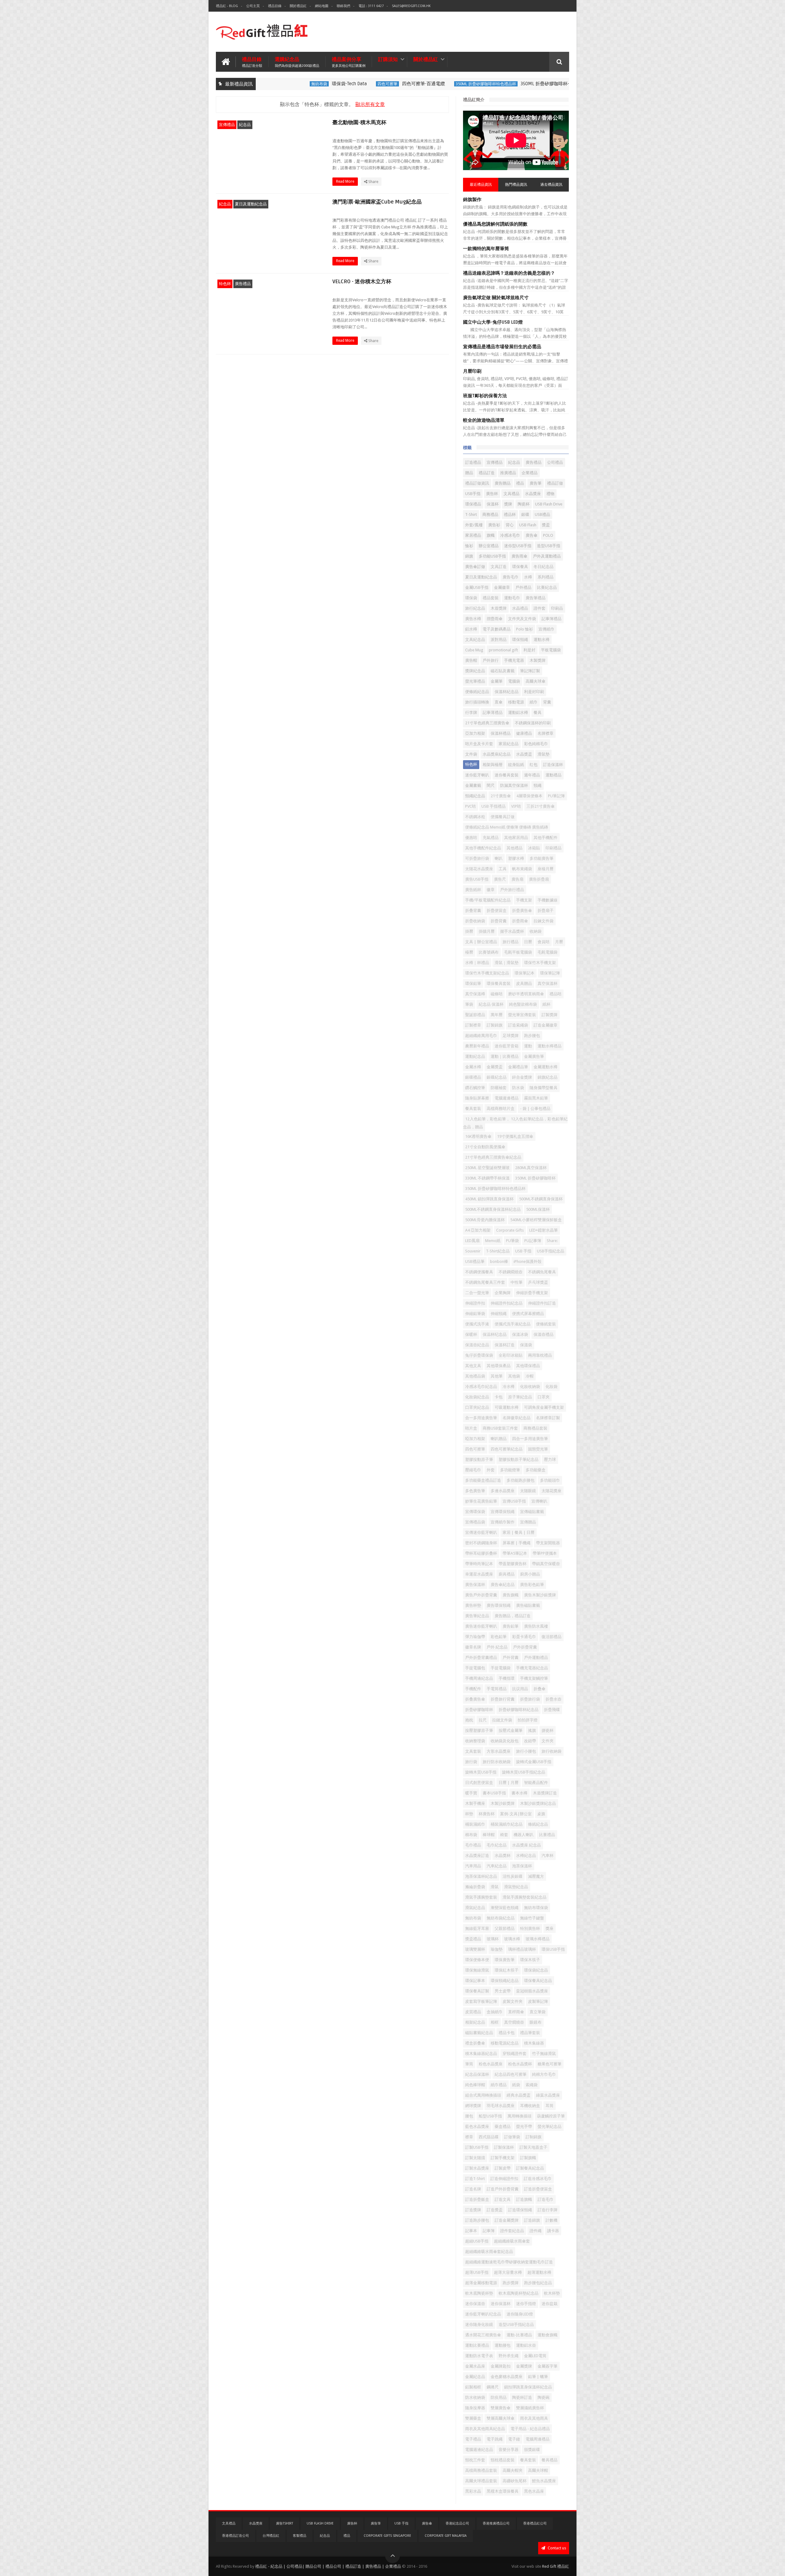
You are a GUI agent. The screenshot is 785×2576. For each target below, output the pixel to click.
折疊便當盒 (497, 911)
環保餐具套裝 (499, 983)
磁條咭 (497, 994)
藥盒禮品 (503, 2126)
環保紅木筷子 (507, 1970)
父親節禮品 (505, 1928)
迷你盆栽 (549, 2304)
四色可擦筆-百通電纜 (379, 84)
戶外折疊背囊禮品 (481, 1658)
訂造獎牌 (473, 2210)
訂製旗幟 (528, 2158)
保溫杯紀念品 (507, 692)
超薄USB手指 (477, 2272)
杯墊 (469, 1814)
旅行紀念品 (475, 608)
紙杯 (546, 1004)
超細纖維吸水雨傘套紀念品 (489, 2252)
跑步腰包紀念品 (538, 2283)
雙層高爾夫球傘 (501, 2418)
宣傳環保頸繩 (503, 1512)
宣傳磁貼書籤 (532, 1512)
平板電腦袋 (551, 650)
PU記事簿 (533, 1241)
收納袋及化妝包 (505, 1741)
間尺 (491, 785)
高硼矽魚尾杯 (515, 2481)
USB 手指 (523, 1251)
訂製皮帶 (503, 2168)
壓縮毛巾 (473, 1470)
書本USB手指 (494, 1793)
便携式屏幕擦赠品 (528, 1314)
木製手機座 (475, 1803)
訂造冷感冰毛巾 (538, 2179)
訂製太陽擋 (475, 2158)
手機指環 (507, 1678)
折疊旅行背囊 (503, 1699)
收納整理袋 (475, 1741)
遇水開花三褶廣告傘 (483, 2335)
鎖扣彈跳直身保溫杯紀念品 (528, 2387)
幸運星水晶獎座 (479, 1574)
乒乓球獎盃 (538, 1282)
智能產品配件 (536, 1783)
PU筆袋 (512, 1241)
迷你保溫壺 (475, 2304)
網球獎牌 (473, 2106)
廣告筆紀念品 (477, 1616)
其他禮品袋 (475, 1376)
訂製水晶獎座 (477, 2168)
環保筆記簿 (550, 973)
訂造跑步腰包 (477, 2220)
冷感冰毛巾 (510, 535)
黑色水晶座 (534, 2491)
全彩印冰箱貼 (511, 1355)
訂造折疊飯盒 (477, 2199)
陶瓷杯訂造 (522, 2397)
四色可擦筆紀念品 (507, 1449)
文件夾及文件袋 (522, 619)
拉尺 (483, 1720)
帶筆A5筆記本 (515, 1553)
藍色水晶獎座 (477, 2126)
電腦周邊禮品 (538, 2439)
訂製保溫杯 (504, 2147)
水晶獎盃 (524, 754)
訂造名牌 (473, 2189)
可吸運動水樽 (507, 1407)
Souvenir (473, 1251)
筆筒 (469, 2064)
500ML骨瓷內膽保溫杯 (485, 1220)
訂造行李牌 (548, 2210)
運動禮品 (553, 775)
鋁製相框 (473, 2387)
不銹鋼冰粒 (475, 817)
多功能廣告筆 (542, 858)
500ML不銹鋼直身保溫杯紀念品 (493, 1209)
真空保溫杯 (548, 983)
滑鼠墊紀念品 (516, 1887)
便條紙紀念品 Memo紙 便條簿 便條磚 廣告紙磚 (507, 827)
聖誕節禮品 (475, 1015)
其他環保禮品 (528, 1366)
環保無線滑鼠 (477, 1970)
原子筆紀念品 (520, 1397)
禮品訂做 (555, 483)
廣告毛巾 (511, 577)
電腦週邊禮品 (507, 1098)
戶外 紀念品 (497, 1647)
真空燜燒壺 (514, 2022)
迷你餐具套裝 (507, 775)
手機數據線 (548, 900)
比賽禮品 (547, 1835)
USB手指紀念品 (551, 1251)
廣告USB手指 (477, 879)
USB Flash (528, 525)
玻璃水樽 (512, 1939)
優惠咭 (471, 838)
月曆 (559, 942)
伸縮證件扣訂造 (542, 1303)
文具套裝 (473, 1751)
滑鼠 (495, 1887)
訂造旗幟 (524, 2199)
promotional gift (503, 650)
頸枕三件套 (475, 2460)
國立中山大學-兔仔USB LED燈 (493, 322)
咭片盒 (471, 1428)
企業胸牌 (503, 1293)
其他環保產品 (499, 1366)
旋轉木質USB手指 (481, 1772)
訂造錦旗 (532, 2220)
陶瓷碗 (544, 2397)
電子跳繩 (495, 2439)
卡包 (499, 1397)
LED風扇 (472, 1241)
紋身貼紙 (516, 765)
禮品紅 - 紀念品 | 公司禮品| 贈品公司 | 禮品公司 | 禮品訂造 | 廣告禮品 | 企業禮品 (328, 2566)
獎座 (549, 1928)
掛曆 (469, 931)
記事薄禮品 (493, 713)
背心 (510, 525)
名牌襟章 (546, 733)
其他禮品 (515, 848)
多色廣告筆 (475, 1491)
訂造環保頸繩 (520, 2210)
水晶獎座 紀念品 (527, 1845)
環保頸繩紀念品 (505, 1981)
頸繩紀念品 (475, 796)
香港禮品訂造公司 (235, 2536)
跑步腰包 (532, 1036)
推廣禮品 (508, 473)
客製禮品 (300, 2536)
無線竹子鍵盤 (532, 1918)
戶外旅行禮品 (512, 890)
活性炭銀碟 (513, 1876)
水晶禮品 (520, 608)
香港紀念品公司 (457, 2523)
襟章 (469, 2137)
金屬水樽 (473, 1067)
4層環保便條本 (529, 796)
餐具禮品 (549, 2460)
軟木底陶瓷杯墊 (479, 2293)
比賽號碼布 (489, 952)
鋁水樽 (471, 629)
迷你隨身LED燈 (520, 2314)
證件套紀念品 (512, 2231)
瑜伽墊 (497, 1949)
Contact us (556, 2548)
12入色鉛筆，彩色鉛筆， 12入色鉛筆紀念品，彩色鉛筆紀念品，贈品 (515, 1123)
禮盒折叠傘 (475, 2043)
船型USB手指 (490, 2116)
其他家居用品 (516, 838)
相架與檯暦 (493, 765)
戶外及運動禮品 (547, 556)
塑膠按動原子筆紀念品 (519, 1459)
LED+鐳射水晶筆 (544, 1230)
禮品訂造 (487, 473)
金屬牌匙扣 (501, 2366)
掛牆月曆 (487, 931)
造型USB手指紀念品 (516, 2324)
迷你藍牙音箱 (507, 1046)
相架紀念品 (475, 2022)
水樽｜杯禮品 (477, 963)
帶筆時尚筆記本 (479, 1564)
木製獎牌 (538, 660)
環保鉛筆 (473, 983)
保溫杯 (493, 504)
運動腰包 (503, 2345)
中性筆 (517, 1282)
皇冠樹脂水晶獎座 (532, 1991)
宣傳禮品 (227, 125)
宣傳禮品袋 (475, 1522)
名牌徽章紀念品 (517, 1418)
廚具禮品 (507, 1574)
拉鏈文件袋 (502, 1720)
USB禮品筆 (475, 1261)
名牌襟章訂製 (548, 1418)
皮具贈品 (524, 983)
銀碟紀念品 (497, 1077)
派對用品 (499, 640)
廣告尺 (500, 879)
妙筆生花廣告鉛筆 (481, 1501)
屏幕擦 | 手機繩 (517, 1543)
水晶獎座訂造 (477, 1856)
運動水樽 (542, 640)
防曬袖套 (499, 1088)
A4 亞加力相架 (478, 1230)
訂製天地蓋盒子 (533, 2147)
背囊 (547, 702)
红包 (534, 765)
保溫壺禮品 (544, 1334)
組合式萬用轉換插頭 (483, 2095)
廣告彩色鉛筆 (532, 1585)
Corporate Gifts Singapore (387, 2536)
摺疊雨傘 (495, 619)
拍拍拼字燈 (528, 1720)
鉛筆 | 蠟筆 (538, 2377)
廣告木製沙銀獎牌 (540, 1595)
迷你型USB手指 (518, 546)
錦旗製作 (472, 200)
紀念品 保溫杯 (491, 1004)
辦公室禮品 (489, 546)
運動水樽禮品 (549, 1046)
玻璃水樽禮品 (538, 1939)
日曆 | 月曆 (509, 1783)
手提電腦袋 (501, 1668)
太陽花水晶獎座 (479, 869)
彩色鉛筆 (499, 1637)
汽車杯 (548, 1856)
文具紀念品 (475, 640)
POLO (548, 535)
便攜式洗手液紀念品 (513, 1324)
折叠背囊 (473, 911)
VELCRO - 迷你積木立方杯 (362, 282)
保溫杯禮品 (501, 733)
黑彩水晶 (473, 2491)
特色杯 (225, 284)
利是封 (529, 650)
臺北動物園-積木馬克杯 (359, 122)
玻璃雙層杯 (475, 1949)
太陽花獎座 (551, 1491)
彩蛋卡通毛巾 (524, 1637)
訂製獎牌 (549, 1015)
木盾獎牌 (499, 608)
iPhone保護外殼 (528, 1261)
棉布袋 (471, 1835)
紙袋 (516, 2085)
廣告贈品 (503, 483)
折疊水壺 (553, 1699)
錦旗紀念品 (548, 1077)
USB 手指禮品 (494, 806)
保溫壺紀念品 (477, 1345)
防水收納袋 (475, 2397)
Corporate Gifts (510, 1230)
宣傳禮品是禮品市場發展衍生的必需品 (502, 347)
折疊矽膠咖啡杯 (479, 1710)
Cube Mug (474, 650)
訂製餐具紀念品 (530, 2168)
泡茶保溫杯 (522, 1866)
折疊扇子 (546, 911)
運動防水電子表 (479, 2356)
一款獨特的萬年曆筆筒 (486, 249)
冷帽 (530, 1376)
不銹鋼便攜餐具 (479, 1272)
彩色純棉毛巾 (536, 744)
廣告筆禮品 (536, 598)
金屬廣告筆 (534, 1056)
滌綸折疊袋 (475, 1887)
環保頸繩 (520, 640)
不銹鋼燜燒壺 (511, 1272)
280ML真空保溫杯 (531, 1168)
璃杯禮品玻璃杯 (522, 1949)
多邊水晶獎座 (503, 1491)
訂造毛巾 (546, 2199)
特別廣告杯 (530, 1928)
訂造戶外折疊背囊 (503, 2189)
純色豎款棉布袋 (523, 1004)
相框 (495, 2022)
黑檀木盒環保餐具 (503, 2491)
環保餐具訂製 (477, 1991)
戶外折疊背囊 (525, 1647)
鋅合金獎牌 (522, 1077)
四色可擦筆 (343, 84)
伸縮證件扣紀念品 (507, 1303)
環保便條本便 (477, 1960)
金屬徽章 (502, 587)
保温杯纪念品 (495, 1334)
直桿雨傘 (516, 2012)
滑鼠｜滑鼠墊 (507, 963)
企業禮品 (530, 473)
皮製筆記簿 (538, 2001)
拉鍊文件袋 (544, 921)
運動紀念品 (475, 1056)
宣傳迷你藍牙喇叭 (481, 1532)
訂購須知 (388, 59)
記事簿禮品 (551, 619)
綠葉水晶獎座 (548, 2095)
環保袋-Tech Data (305, 84)
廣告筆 (536, 483)
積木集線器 (534, 2043)
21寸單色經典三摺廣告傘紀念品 (493, 1157)
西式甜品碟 (489, 2137)
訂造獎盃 (495, 2210)
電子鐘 (514, 2439)
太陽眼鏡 (528, 1491)
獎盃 (546, 525)
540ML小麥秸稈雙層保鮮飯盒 (536, 1220)
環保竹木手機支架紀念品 (487, 973)
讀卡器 (553, 2231)
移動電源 (516, 702)
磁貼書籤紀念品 (479, 2033)
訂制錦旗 (534, 2137)
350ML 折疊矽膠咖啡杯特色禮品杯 (441, 84)
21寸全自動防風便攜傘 (485, 1147)
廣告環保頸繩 (499, 1605)
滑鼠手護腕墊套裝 (481, 1897)
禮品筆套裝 (530, 2033)
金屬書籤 (473, 785)
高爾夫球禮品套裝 (481, 2481)
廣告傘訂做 (475, 567)
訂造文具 (503, 2199)
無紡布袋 (275, 84)
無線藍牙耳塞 (477, 1928)
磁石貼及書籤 (503, 671)
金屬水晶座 (475, 2366)
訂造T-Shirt (475, 2179)
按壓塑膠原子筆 (479, 1730)
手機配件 (473, 1689)
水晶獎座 (533, 494)
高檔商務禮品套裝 (481, 2470)
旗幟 (491, 535)
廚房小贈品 (530, 1574)
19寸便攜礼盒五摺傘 (515, 1136)
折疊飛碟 (552, 1710)
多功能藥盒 (536, 1470)
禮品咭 (555, 994)
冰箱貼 (534, 848)
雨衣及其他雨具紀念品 (485, 2429)
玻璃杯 (493, 1939)
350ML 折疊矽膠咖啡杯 (535, 1178)
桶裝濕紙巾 (475, 1824)
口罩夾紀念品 (477, 1407)
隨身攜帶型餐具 (544, 1088)
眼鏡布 (536, 2022)
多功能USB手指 (492, 556)
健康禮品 (524, 733)
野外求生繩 (509, 2356)
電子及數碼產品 (497, 629)
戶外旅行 (491, 660)
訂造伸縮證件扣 (504, 2179)
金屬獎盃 (495, 1067)
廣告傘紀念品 (503, 1585)
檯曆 (469, 952)
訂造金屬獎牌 (507, 2220)
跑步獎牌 (511, 2283)
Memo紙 (493, 1241)
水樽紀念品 (526, 1856)
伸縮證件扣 (475, 1303)
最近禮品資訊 (481, 185)
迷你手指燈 (526, 2304)
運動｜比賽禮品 (505, 1056)
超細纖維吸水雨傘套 (512, 2241)
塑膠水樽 (516, 858)
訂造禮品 (473, 462)
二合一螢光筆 (477, 1293)
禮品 (520, 483)
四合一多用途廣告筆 (530, 1439)
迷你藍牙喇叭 (477, 775)
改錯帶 (530, 1741)
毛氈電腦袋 (548, 952)
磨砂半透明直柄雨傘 (526, 994)
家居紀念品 (509, 744)
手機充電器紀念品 (532, 1668)
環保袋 (471, 598)
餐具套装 (473, 1109)
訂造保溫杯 (553, 765)
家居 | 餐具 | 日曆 (519, 1532)
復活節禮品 (551, 1637)
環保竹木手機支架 (540, 963)
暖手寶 (471, 1793)
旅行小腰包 (526, 1751)
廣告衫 (494, 525)
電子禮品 (473, 2439)
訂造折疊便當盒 (538, 2189)
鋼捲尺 (493, 2387)
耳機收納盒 (530, 2106)
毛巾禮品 (473, 1845)
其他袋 (514, 1376)
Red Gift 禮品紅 (556, 2566)
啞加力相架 (475, 1439)
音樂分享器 (509, 2450)
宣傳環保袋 (475, 1512)
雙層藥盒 (473, 2418)
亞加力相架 (475, 733)
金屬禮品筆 (518, 1067)
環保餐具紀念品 (538, 1981)
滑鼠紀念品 (475, 1908)
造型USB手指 (549, 546)
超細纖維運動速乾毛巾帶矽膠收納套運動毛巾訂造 (509, 2262)
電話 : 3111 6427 (371, 6)
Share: (552, 1241)
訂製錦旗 (495, 1025)
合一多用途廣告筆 (481, 1418)
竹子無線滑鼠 (544, 2054)
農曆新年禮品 (477, 1046)
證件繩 (536, 2231)
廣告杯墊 (473, 1605)
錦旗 (469, 556)
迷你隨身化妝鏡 (479, 2324)
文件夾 (548, 1741)
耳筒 (549, 2106)
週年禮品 (532, 775)
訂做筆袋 (512, 2137)
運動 (528, 1046)
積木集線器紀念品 (481, 2054)
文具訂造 (499, 567)
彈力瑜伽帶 (475, 1637)
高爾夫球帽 (538, 2470)
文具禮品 (511, 494)
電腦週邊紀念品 (479, 2450)
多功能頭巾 (550, 1480)
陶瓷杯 (524, 504)
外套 (491, 1470)
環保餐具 (520, 567)
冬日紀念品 (544, 567)
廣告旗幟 (511, 1595)
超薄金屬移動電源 (481, 2283)
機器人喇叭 (524, 1835)
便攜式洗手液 (477, 1324)
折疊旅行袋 (530, 1699)
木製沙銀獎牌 (503, 1803)
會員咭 (544, 942)
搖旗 (532, 1730)
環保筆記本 (525, 973)
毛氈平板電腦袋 (518, 952)
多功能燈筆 (510, 1470)
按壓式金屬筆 (511, 1730)
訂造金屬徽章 (546, 1025)
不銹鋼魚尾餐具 (542, 1272)
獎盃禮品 (473, 1939)
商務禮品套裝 (535, 1428)
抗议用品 (520, 1689)
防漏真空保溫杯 (514, 785)
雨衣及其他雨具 (534, 2418)
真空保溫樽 (475, 994)
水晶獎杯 (503, 1856)
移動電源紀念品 (505, 2043)
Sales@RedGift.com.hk (411, 6)
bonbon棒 (499, 1261)
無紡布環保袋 (536, 1908)
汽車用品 (473, 1866)
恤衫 (469, 546)
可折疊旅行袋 (477, 858)
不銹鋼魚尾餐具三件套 (485, 1282)
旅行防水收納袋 (497, 1762)
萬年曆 (497, 1015)
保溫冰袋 (520, 1334)
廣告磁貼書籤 (528, 1605)
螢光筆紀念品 (549, 2126)
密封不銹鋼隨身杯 (481, 1543)
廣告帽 (471, 660)
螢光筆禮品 (475, 681)
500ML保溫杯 (538, 1209)
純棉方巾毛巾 (544, 2074)
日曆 (528, 942)
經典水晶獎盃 (519, 2095)
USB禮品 (542, 514)
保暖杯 (471, 1334)
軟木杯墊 (552, 2293)
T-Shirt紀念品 (498, 1251)
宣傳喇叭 (539, 1501)
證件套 (540, 608)
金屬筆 (497, 681)
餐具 (538, 713)
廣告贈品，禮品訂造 (513, 1616)
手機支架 (524, 900)
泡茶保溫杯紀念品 (481, 1876)
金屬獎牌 (524, 2366)
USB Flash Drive (549, 504)
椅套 (504, 1835)
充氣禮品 (491, 838)
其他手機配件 (546, 838)
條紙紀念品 (538, 1824)
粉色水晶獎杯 (520, 2064)
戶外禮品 (523, 587)
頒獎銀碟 (532, 2450)
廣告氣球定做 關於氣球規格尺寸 (496, 298)
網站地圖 (322, 6)
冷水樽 (509, 1387)
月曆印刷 (472, 371)
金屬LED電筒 (535, 2356)
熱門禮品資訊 (516, 185)
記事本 (471, 2231)
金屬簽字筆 (548, 2366)
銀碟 (525, 514)
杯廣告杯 (487, 1814)
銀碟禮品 (473, 1077)
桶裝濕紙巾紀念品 (507, 1824)
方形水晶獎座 (499, 1751)
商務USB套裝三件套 (500, 1428)
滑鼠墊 (544, 754)
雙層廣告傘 (501, 2408)
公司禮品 (555, 462)
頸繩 (538, 785)
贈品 (469, 473)
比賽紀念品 (547, 587)
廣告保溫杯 (475, 1585)
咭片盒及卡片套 (479, 744)
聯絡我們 (343, 6)
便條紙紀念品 (477, 692)
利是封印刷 (534, 692)
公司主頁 (253, 6)
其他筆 (497, 1376)
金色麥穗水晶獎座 (507, 2377)
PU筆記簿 (556, 796)
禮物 (550, 494)
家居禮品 (473, 535)
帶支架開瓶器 (548, 1543)
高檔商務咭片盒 (501, 1109)
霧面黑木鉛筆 (536, 1098)
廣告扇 (517, 879)
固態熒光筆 (538, 1449)
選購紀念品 (297, 62)
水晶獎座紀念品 (497, 754)
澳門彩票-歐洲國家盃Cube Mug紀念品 (377, 202)
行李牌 (471, 713)
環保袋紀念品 (536, 1970)
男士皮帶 (503, 1991)
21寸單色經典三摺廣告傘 (487, 723)
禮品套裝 (491, 598)
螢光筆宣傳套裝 (522, 1015)
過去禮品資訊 (551, 185)
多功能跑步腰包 (521, 1480)
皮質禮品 (473, 2012)
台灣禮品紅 (271, 2536)
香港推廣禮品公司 (496, 2523)
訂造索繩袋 (518, 1025)
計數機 (551, 2220)
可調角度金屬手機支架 (544, 1407)
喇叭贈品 (499, 1439)
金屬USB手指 (477, 587)
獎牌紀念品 (475, 671)
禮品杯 (510, 514)
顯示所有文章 (370, 104)
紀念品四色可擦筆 (511, 2074)
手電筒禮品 (497, 1689)
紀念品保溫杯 (477, 2074)
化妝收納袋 (530, 1387)
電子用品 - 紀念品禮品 (530, 2429)
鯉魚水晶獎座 (544, 2481)
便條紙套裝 (546, 1324)
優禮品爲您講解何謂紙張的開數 (495, 224)
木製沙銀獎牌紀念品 (538, 1803)
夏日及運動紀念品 (251, 204)
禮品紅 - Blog (227, 6)
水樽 (528, 577)
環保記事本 (475, 1981)
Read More (346, 181)
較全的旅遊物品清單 (484, 420)
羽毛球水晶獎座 (501, 2106)
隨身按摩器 (475, 2408)
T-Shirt (471, 514)
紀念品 (245, 125)
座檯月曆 (546, 869)
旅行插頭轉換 (477, 702)
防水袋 (518, 1088)
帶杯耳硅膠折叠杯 (481, 1553)
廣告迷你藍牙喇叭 (481, 1626)
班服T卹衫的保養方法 (485, 396)
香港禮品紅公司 (535, 2523)
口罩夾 (544, 1397)
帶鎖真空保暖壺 (546, 1564)
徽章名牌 (473, 1647)
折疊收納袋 (475, 921)
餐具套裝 (528, 2460)
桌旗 (541, 1814)
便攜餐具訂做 (503, 817)
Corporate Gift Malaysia (446, 2536)
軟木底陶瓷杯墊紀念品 (519, 2293)
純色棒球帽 (475, 2085)
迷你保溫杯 (501, 2304)
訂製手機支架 (503, 2158)
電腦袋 (514, 681)
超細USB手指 (477, 2241)
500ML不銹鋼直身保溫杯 (541, 1199)
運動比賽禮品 (477, 2345)
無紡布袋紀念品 (501, 1918)
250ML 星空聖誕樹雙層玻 (487, 1168)
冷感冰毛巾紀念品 (481, 1387)
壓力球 (550, 1459)
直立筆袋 (538, 2012)
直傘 (499, 702)
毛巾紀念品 (497, 1845)
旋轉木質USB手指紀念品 (524, 1772)
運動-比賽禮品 (519, 2335)
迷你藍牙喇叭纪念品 (483, 2314)
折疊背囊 (499, 921)
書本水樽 (519, 1793)
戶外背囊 (511, 1658)
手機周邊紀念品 (479, 1678)
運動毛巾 (512, 598)
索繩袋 (532, 2085)
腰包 (469, 2116)
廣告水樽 (473, 619)
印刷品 (557, 608)
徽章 (491, 890)
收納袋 (536, 931)
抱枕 (469, 1720)
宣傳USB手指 (514, 1501)
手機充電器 (514, 660)
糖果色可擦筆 (549, 2064)
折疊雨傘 (520, 921)
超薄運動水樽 (539, 2272)
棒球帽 (489, 1835)
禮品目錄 (275, 6)
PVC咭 (471, 806)
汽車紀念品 (497, 1866)
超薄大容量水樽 (508, 2272)
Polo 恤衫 (525, 629)
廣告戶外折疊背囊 (481, 1595)
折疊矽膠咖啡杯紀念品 (519, 1710)
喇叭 (499, 858)
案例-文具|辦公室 (516, 1814)
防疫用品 (499, 2397)
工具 (503, 869)
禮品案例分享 (349, 62)
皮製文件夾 (513, 2001)
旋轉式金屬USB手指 (534, 1762)
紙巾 (534, 702)
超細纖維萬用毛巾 (481, 1036)
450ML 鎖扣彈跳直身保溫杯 (489, 1199)
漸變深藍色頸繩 (505, 1908)
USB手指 (473, 494)
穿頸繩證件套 (515, 2054)
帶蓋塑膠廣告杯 (513, 1564)
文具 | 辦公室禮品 (481, 942)
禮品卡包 (507, 2033)
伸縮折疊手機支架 (532, 1293)
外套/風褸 (474, 525)
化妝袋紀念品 (477, 1397)
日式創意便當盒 (479, 1783)
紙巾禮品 (499, 2085)
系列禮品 (546, 577)
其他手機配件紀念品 (483, 848)
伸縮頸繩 (499, 1314)
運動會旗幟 (548, 2335)
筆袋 (469, 1004)
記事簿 (489, 2231)
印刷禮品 (553, 848)
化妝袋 (551, 1387)
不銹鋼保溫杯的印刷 (533, 723)
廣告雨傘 (519, 556)
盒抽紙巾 (495, 2012)
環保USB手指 (553, 1949)
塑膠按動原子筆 (479, 1459)
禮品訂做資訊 (477, 483)
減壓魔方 (536, 1876)
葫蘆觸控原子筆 (551, 2116)
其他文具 (473, 1366)
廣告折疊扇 (539, 879)
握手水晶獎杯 (512, 931)
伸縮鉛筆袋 (475, 1314)
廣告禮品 (243, 284)
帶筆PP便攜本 (545, 1553)
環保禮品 (473, 504)
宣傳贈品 (528, 1522)
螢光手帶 (524, 2126)
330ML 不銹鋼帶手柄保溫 (487, 1178)
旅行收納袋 (551, 1751)
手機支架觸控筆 (534, 1678)
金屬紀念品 (475, 2377)
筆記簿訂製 (530, 671)
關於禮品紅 (298, 6)
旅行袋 (471, 1762)
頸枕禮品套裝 (503, 2460)
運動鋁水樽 (518, 713)
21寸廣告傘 (501, 796)
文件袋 (471, 754)
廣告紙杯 (473, 890)
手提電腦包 (475, 1668)
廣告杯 (492, 494)
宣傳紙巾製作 (503, 1522)
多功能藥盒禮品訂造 (483, 1480)
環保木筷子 (530, 1960)
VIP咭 (516, 806)
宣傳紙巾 (546, 629)
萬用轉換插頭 (519, 2116)
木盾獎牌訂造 (545, 1793)
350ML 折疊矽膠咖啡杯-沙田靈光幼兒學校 (519, 84)
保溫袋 (526, 1345)
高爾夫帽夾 (513, 2470)
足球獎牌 (511, 1036)
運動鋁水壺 (526, 2345)
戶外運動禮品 (536, 1658)
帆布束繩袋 (522, 869)
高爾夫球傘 (536, 681)
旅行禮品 (511, 942)
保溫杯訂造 (505, 1345)
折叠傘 (540, 1689)
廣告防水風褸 (536, 1626)
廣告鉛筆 (511, 1626)
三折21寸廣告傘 (541, 806)
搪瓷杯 (548, 1730)
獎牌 (508, 504)
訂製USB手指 (477, 2147)
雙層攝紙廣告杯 (530, 2408)
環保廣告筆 (505, 1960)
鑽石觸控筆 (475, 1088)
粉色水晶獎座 (491, 2064)
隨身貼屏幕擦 (477, 1098)
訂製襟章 (473, 1025)
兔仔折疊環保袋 (479, 1355)
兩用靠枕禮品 (540, 1355)
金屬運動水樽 (546, 1067)
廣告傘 (532, 535)
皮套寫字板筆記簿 (481, 2001)
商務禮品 (490, 514)
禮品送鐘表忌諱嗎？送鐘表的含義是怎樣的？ (509, 273)
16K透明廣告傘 (478, 1136)
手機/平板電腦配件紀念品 (488, 900)
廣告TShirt (285, 2523)
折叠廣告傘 (475, 1699)
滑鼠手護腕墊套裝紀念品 (525, 1897)
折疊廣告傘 (522, 911)
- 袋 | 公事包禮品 (535, 1109)
